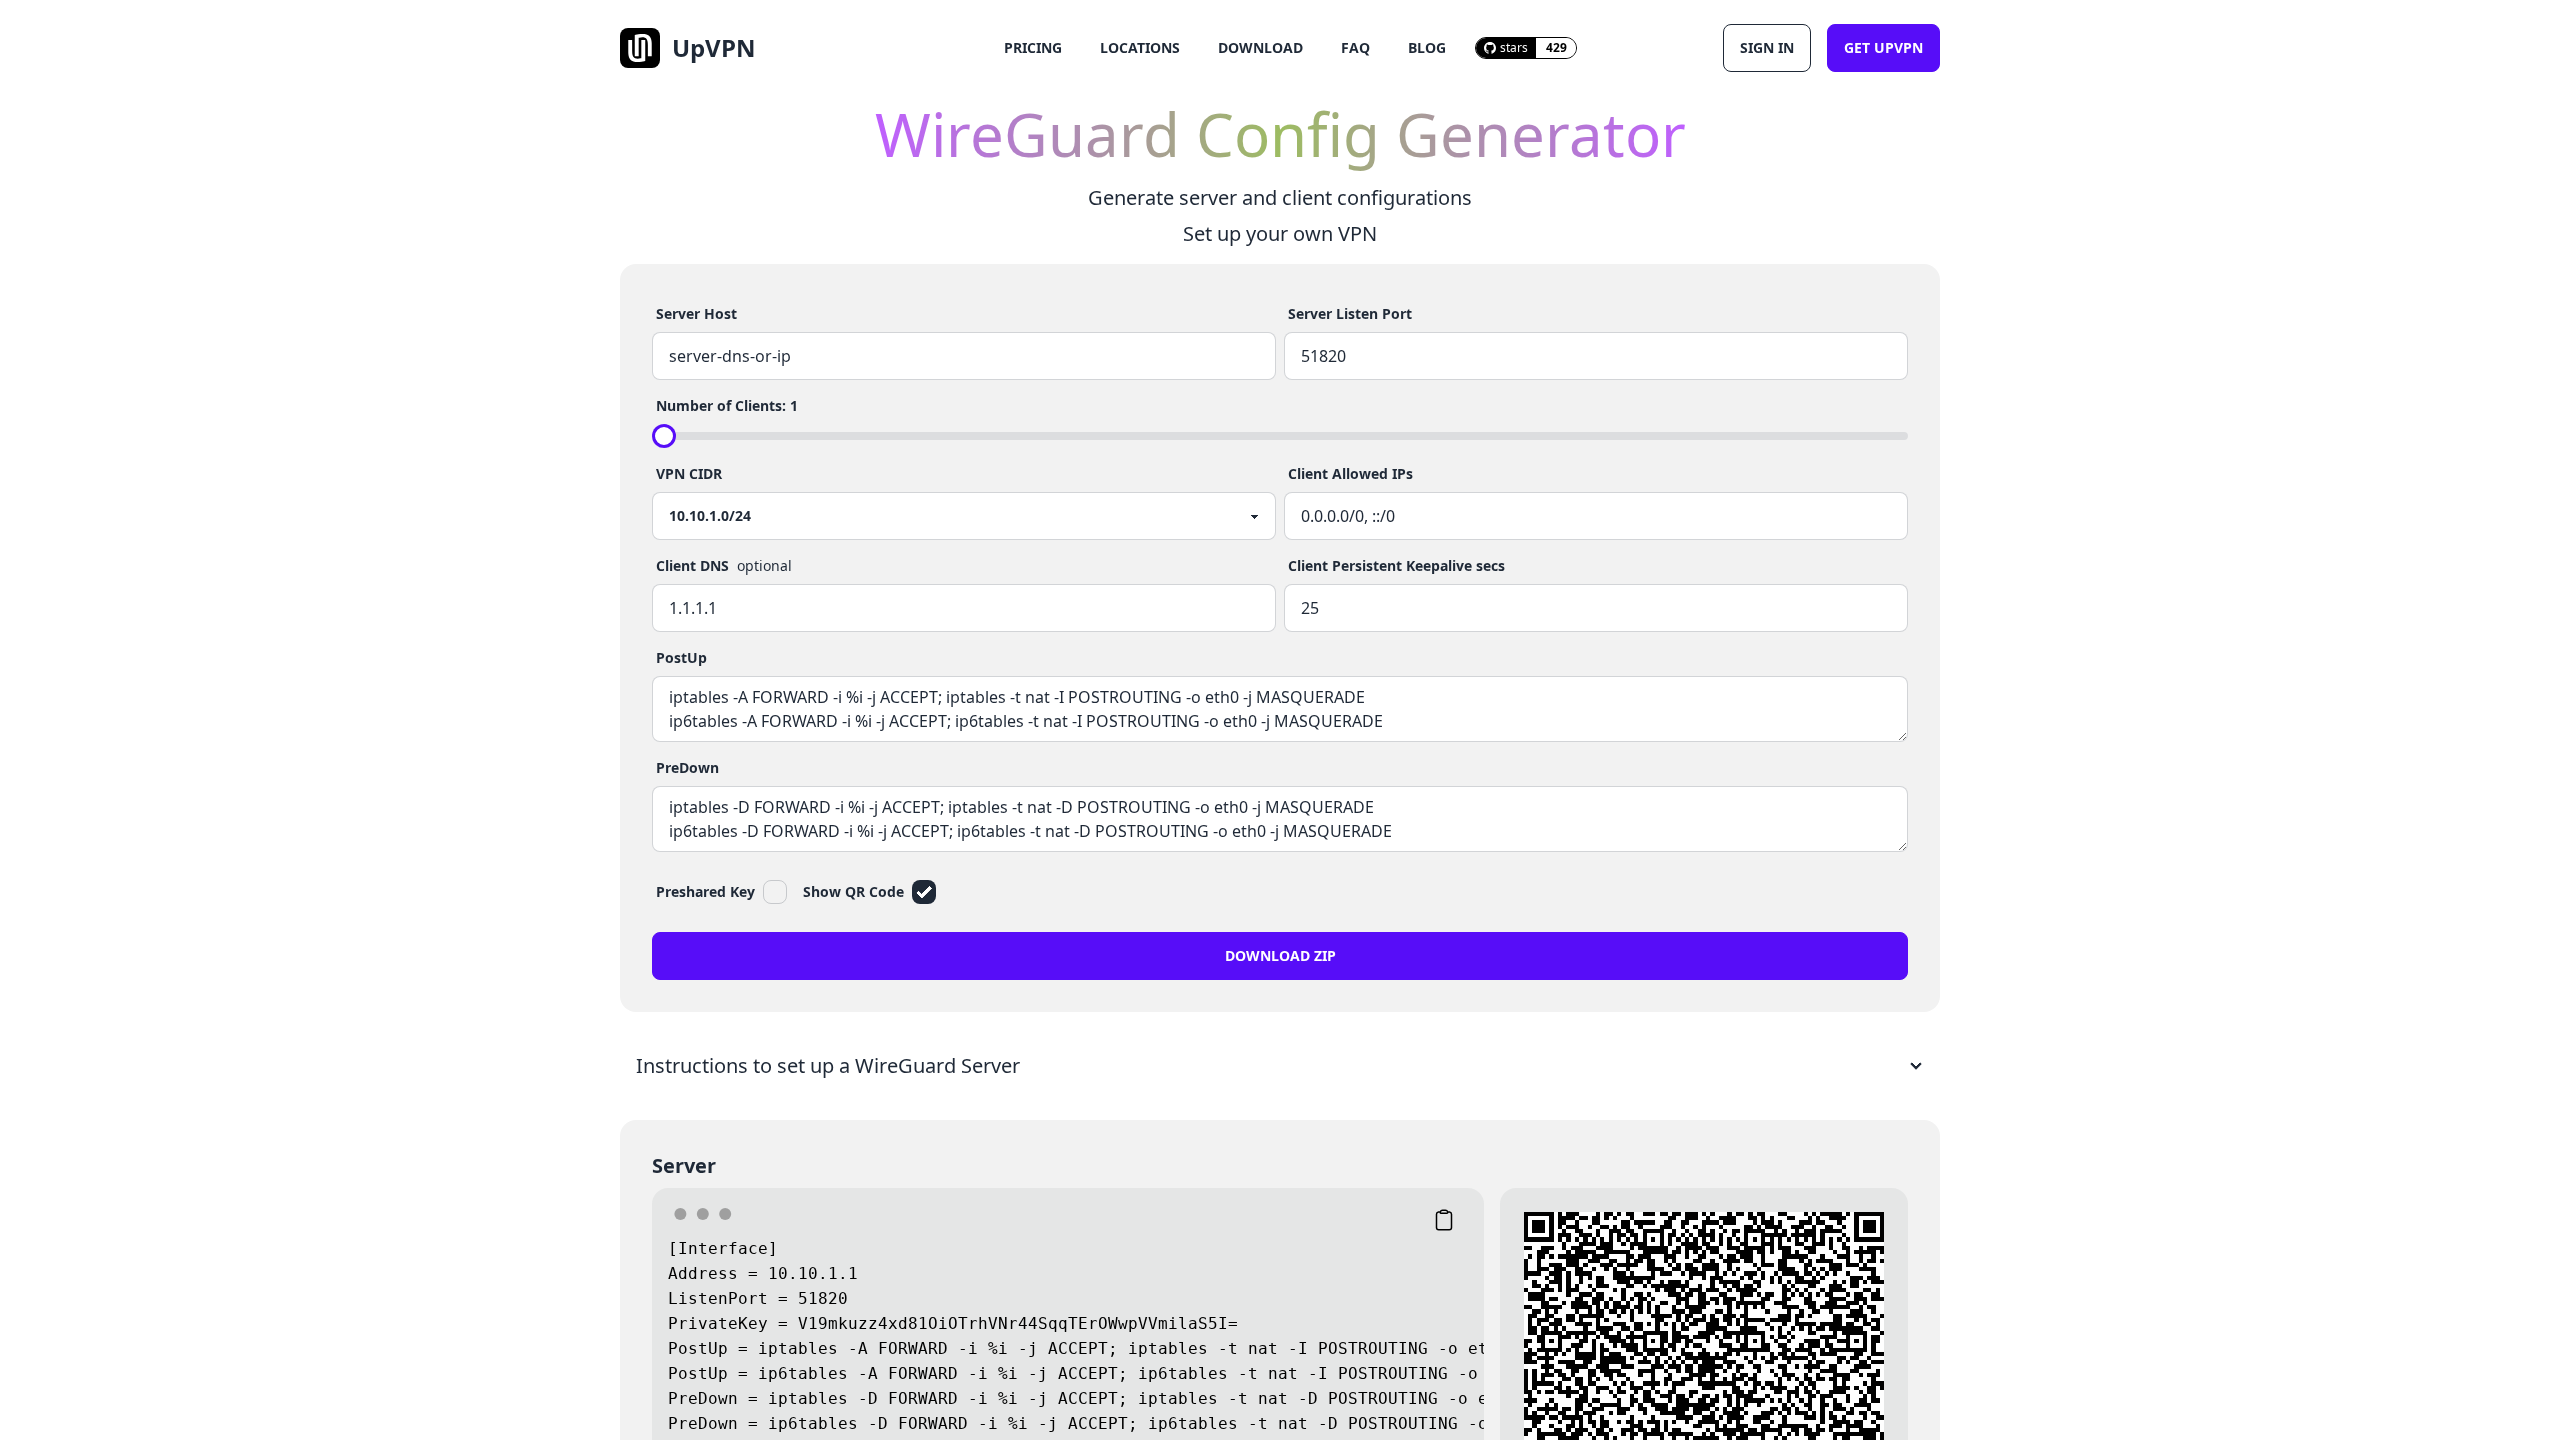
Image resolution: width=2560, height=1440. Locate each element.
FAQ (1355, 47)
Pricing (1033, 47)
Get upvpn (1883, 47)
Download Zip (1280, 955)
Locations (1140, 47)
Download (1260, 47)
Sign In (1767, 47)
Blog (1427, 47)
